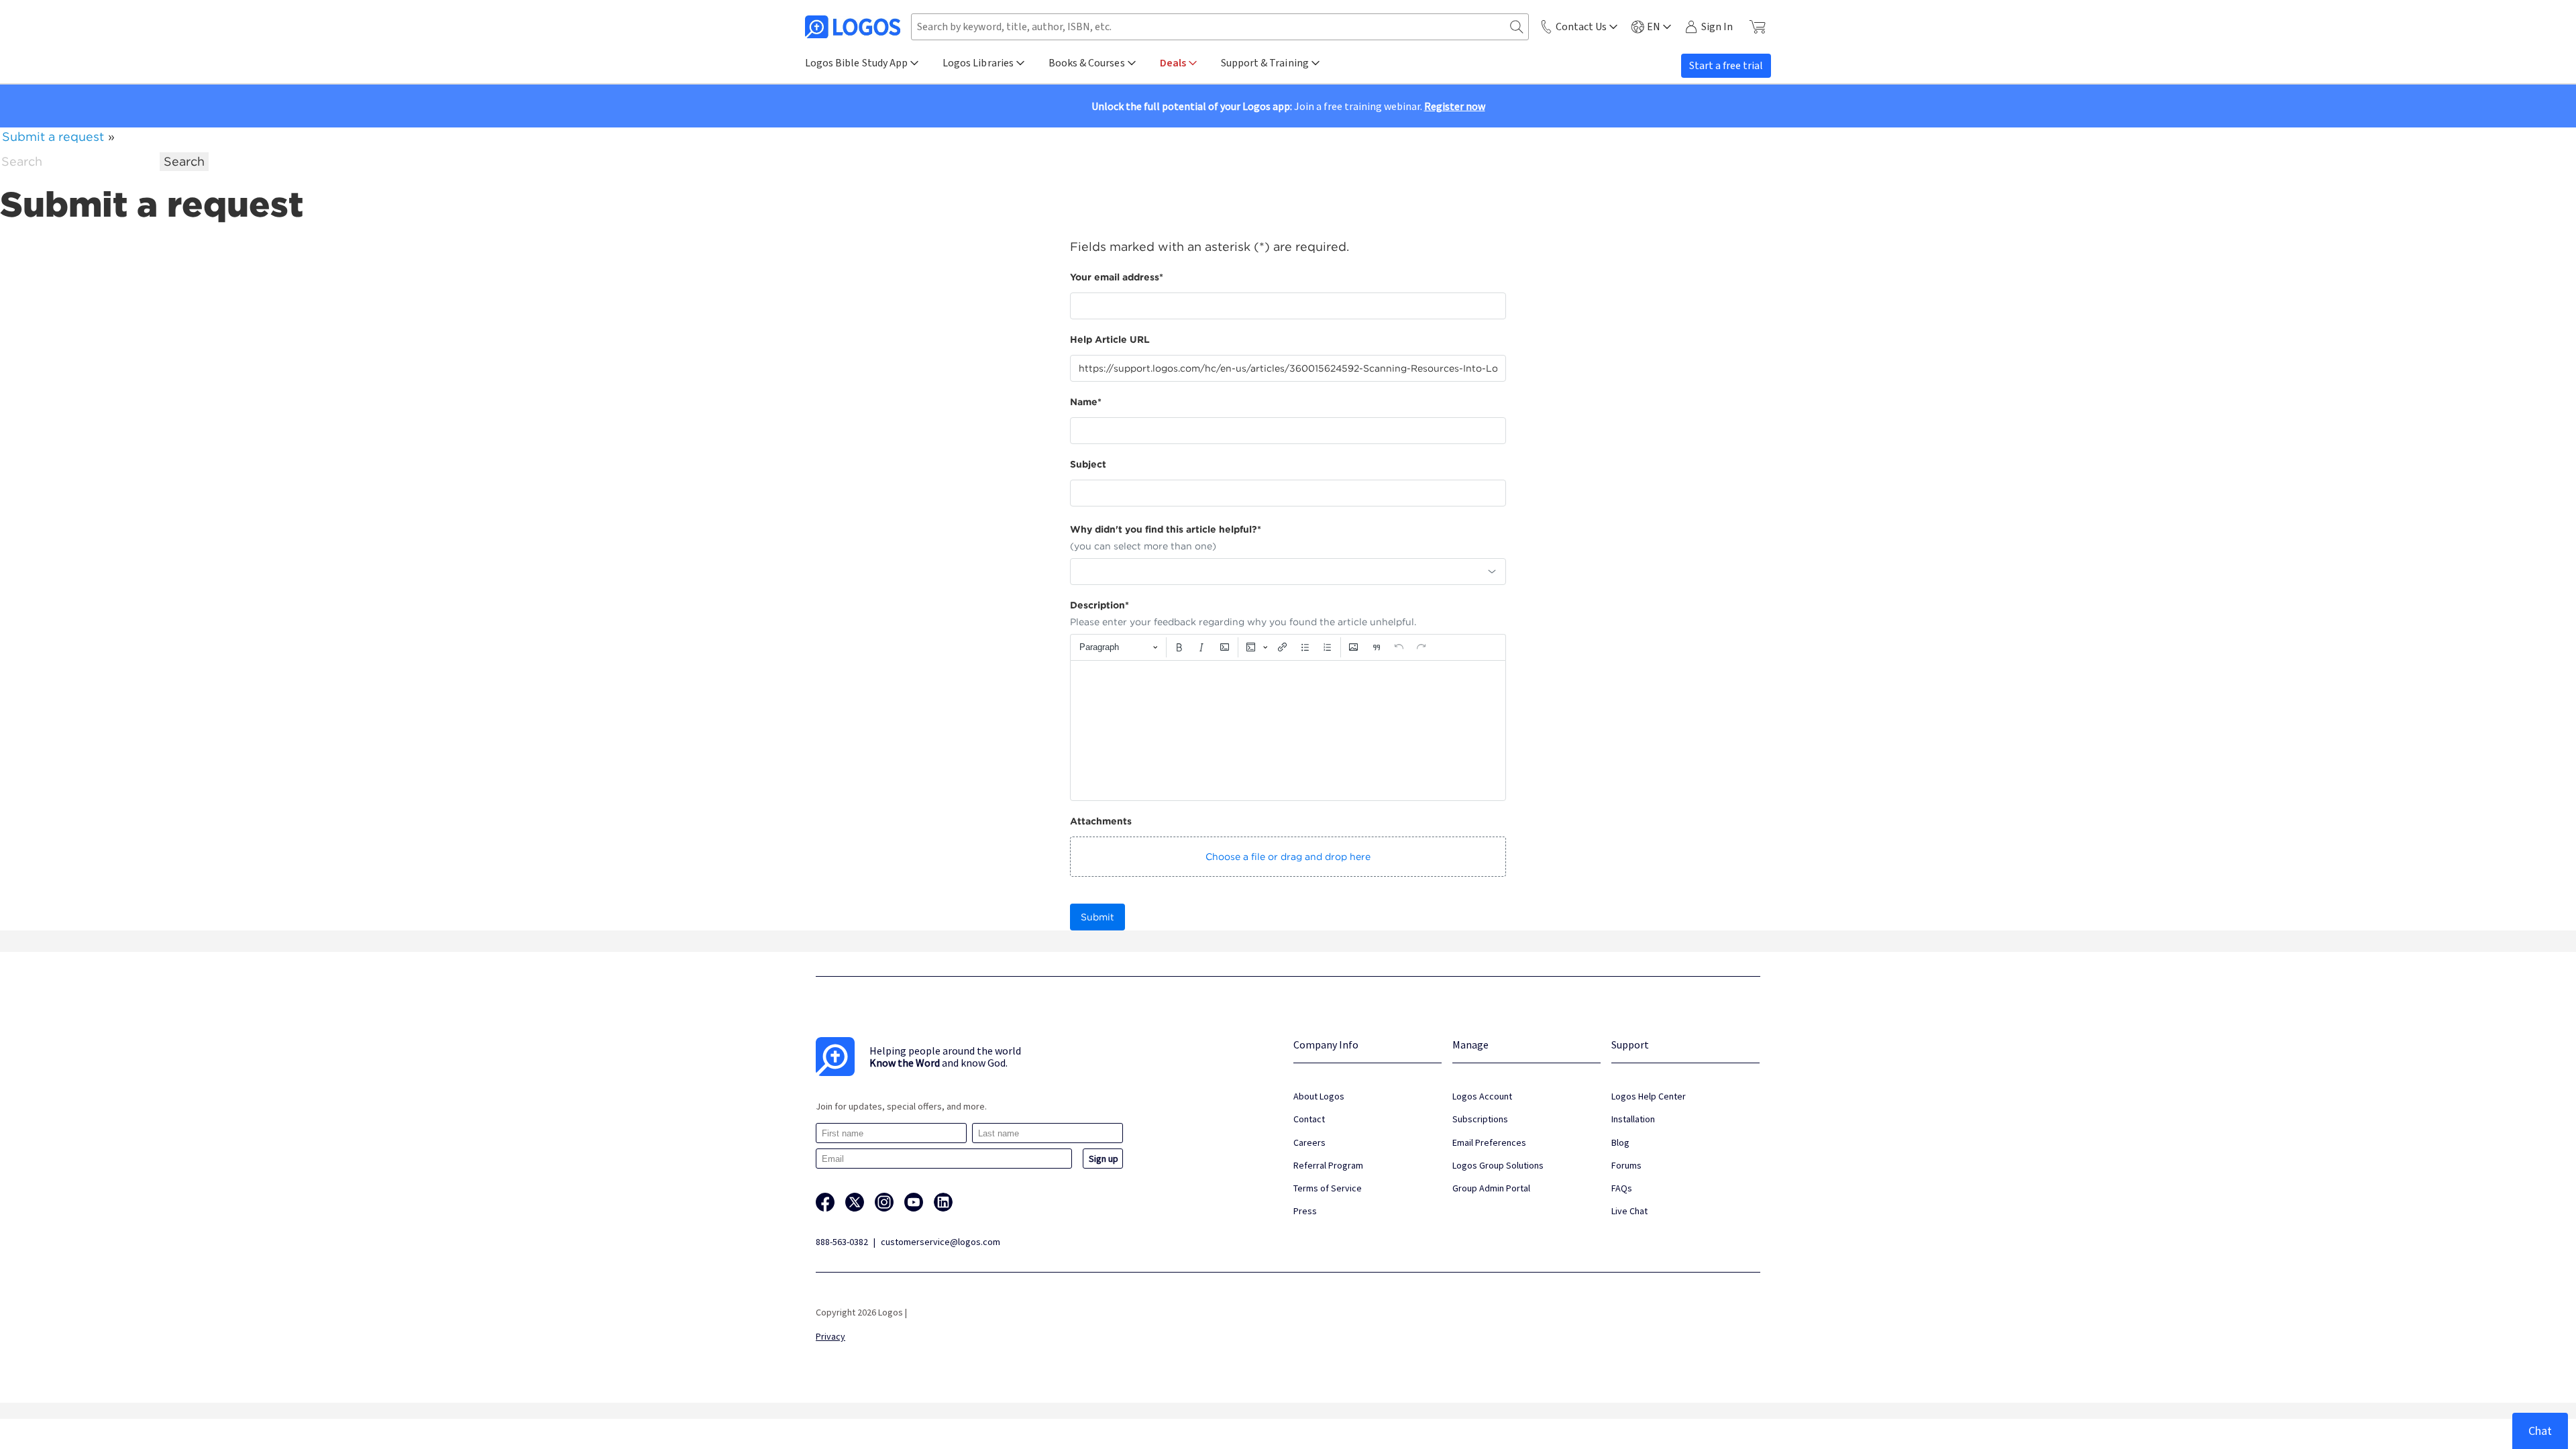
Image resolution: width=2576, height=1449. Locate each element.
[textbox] (1288, 731)
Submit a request (53, 137)
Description (1099, 605)
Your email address (1117, 277)
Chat (2540, 1431)
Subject (1088, 464)
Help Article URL (1110, 339)
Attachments (1101, 821)
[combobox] (1288, 572)
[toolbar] (1288, 647)
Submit (1097, 917)
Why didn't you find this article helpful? (1166, 529)
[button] (1288, 857)
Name (1086, 402)
